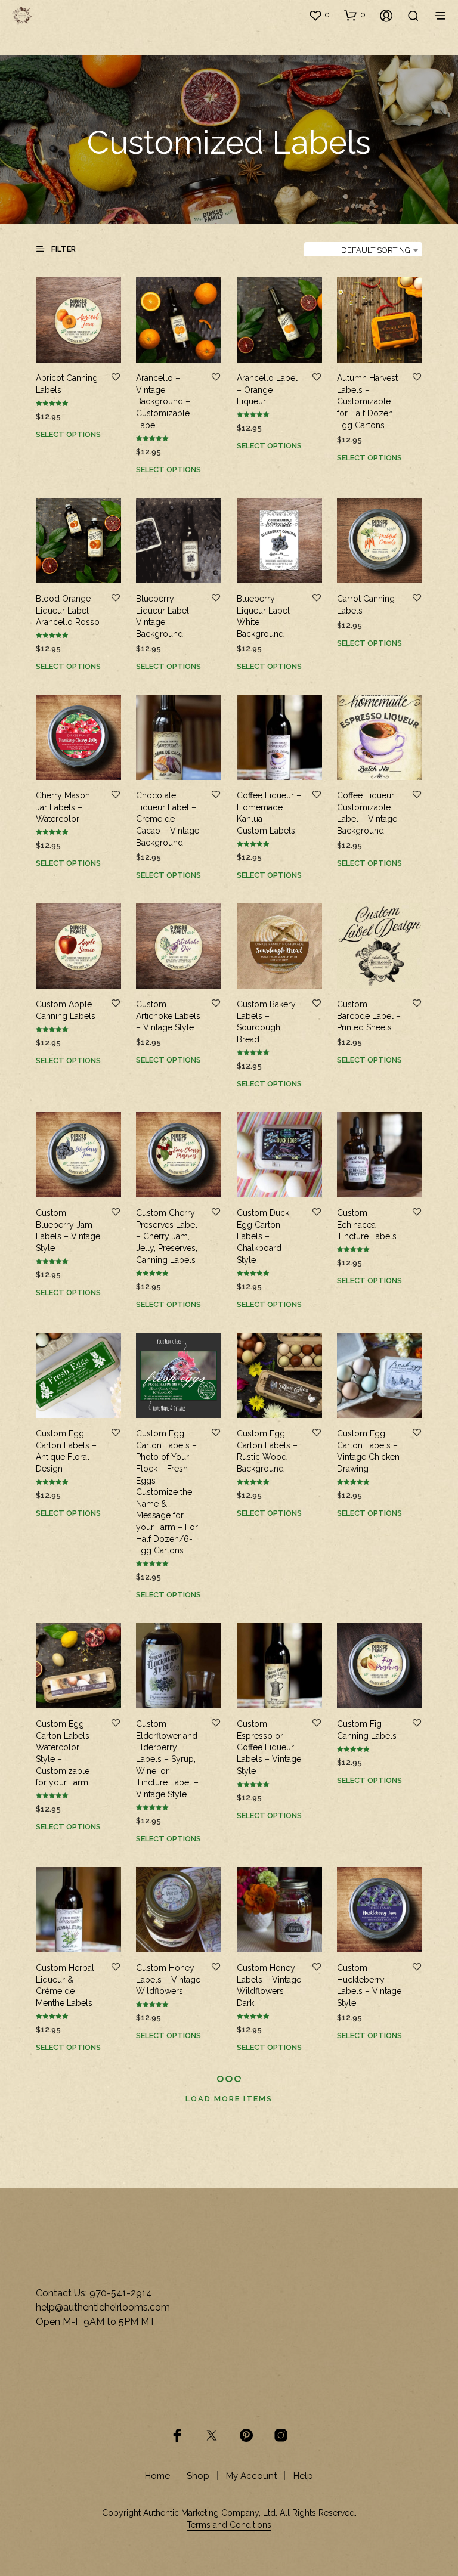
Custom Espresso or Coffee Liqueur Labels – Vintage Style (269, 1747)
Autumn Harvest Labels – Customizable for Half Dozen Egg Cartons (367, 401)
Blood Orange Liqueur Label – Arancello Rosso (68, 610)
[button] (319, 15)
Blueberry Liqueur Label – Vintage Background (166, 616)
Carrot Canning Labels (366, 605)
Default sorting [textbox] (376, 250)
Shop (198, 2476)
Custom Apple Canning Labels (66, 1010)
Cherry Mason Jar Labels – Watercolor (63, 807)
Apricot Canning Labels (67, 384)
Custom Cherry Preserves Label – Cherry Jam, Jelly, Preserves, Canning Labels (167, 1236)
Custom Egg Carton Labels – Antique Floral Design (66, 1451)
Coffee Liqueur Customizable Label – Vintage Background (367, 813)
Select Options (68, 434)
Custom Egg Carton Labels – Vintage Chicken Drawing (368, 1451)
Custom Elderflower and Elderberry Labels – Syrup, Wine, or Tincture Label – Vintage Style (167, 1759)
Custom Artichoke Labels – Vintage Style (168, 1016)
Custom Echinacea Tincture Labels (367, 1224)
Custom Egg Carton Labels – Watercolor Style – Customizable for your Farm (66, 1753)
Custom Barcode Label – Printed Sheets (369, 1016)
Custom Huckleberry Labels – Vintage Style (369, 1985)
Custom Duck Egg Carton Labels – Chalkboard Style (263, 1236)
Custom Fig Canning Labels (367, 1730)
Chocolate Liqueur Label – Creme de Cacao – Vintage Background (168, 819)
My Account (251, 2476)
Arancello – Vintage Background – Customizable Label (163, 401)
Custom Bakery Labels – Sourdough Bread (266, 1022)
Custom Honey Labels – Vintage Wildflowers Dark (269, 1985)
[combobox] (363, 250)
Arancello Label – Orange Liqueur (267, 390)
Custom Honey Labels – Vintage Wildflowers (168, 1979)
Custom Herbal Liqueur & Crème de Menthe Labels (65, 1985)
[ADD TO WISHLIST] (116, 378)
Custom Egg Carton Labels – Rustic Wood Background (267, 1451)
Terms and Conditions (229, 2525)
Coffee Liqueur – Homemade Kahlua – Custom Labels (269, 813)
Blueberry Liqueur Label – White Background (267, 616)
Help (303, 2476)
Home (157, 2476)
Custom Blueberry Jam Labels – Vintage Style (68, 1230)
